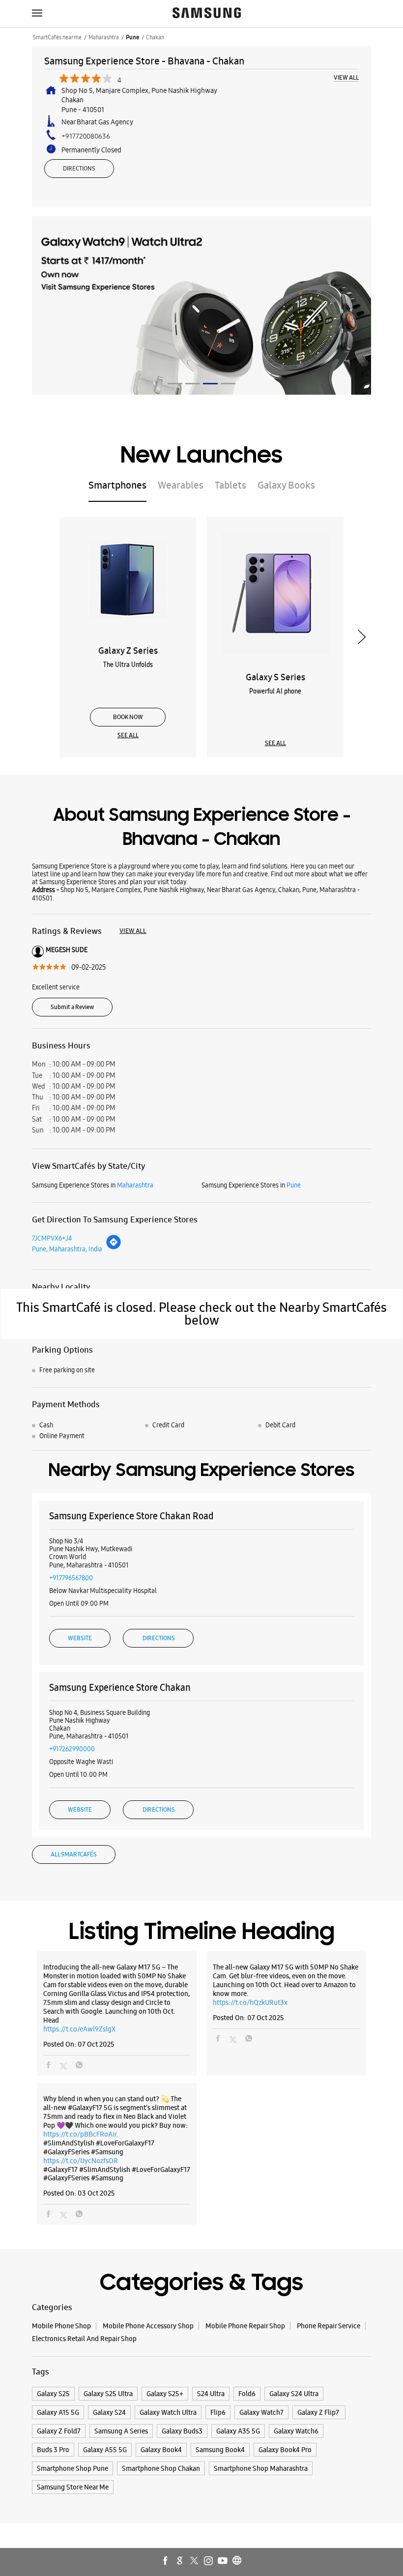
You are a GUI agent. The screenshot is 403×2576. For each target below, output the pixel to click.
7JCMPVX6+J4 (52, 1238)
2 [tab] (193, 384)
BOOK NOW (128, 717)
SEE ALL (128, 735)
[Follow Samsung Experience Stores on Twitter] (195, 2561)
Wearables (181, 485)
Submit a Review (72, 1007)
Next (361, 637)
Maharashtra (104, 37)
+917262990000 (72, 1749)
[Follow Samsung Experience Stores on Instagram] (209, 2561)
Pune (132, 37)
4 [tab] (228, 384)
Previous (42, 637)
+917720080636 (86, 136)
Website (80, 1638)
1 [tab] (175, 384)
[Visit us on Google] (180, 2561)
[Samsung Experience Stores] (207, 14)
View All (346, 78)
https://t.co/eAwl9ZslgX (79, 2029)
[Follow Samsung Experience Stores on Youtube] (223, 2561)
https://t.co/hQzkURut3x (250, 2002)
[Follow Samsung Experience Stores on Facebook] (166, 2561)
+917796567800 (71, 1578)
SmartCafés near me (57, 37)
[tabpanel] (201, 305)
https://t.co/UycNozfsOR (81, 2161)
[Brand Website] (237, 2561)
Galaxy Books (286, 485)
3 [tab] (210, 384)
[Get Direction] (114, 1247)
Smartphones (117, 485)
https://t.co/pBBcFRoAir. (81, 2134)
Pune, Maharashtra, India (67, 1249)
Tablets (230, 485)
